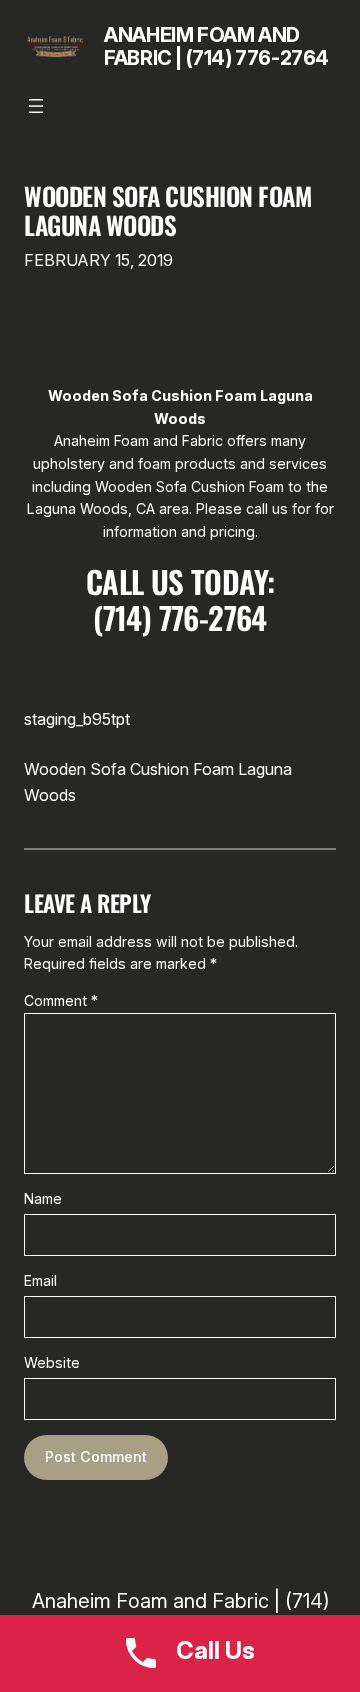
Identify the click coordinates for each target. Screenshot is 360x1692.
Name (43, 1198)
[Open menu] (36, 106)
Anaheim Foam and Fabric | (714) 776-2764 (216, 46)
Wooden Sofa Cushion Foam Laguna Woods (167, 211)
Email (40, 1280)
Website (52, 1362)
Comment (61, 1000)
